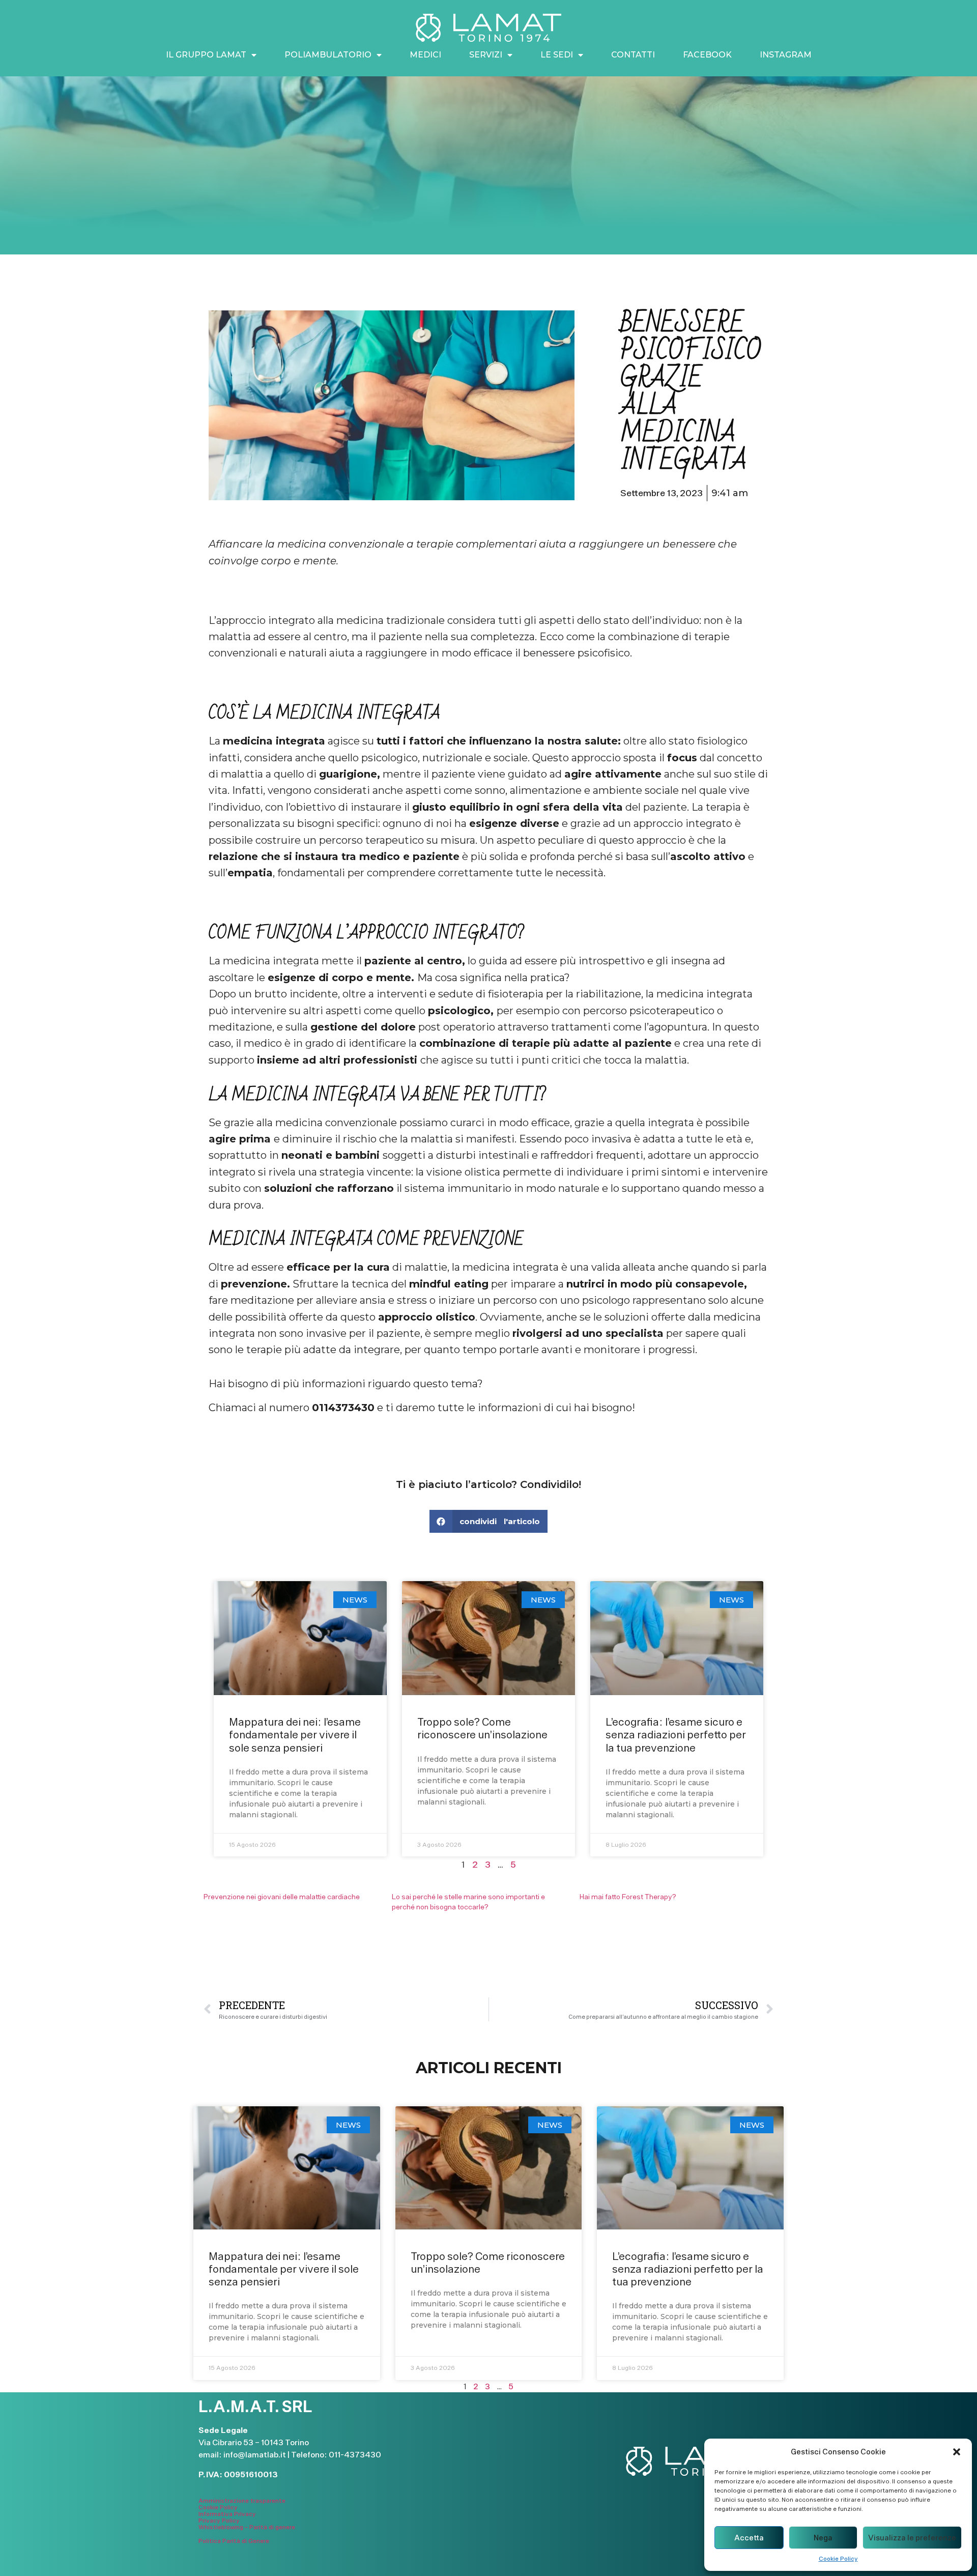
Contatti (633, 55)
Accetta (749, 2538)
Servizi (486, 55)
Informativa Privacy (227, 2514)
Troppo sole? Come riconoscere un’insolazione (482, 1728)
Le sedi (557, 55)
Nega (823, 2538)
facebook (707, 55)
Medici (425, 55)
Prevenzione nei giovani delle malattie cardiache (282, 1897)
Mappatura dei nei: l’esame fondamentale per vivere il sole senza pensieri (295, 1735)
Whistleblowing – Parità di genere (247, 2527)
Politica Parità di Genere (234, 2541)
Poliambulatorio (328, 55)
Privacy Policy (219, 2521)
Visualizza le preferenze (912, 2538)
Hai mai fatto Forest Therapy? (628, 1897)
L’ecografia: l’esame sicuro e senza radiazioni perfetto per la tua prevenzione (676, 1735)
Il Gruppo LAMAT (206, 55)
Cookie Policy (838, 2559)
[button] (957, 2452)
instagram (786, 55)
